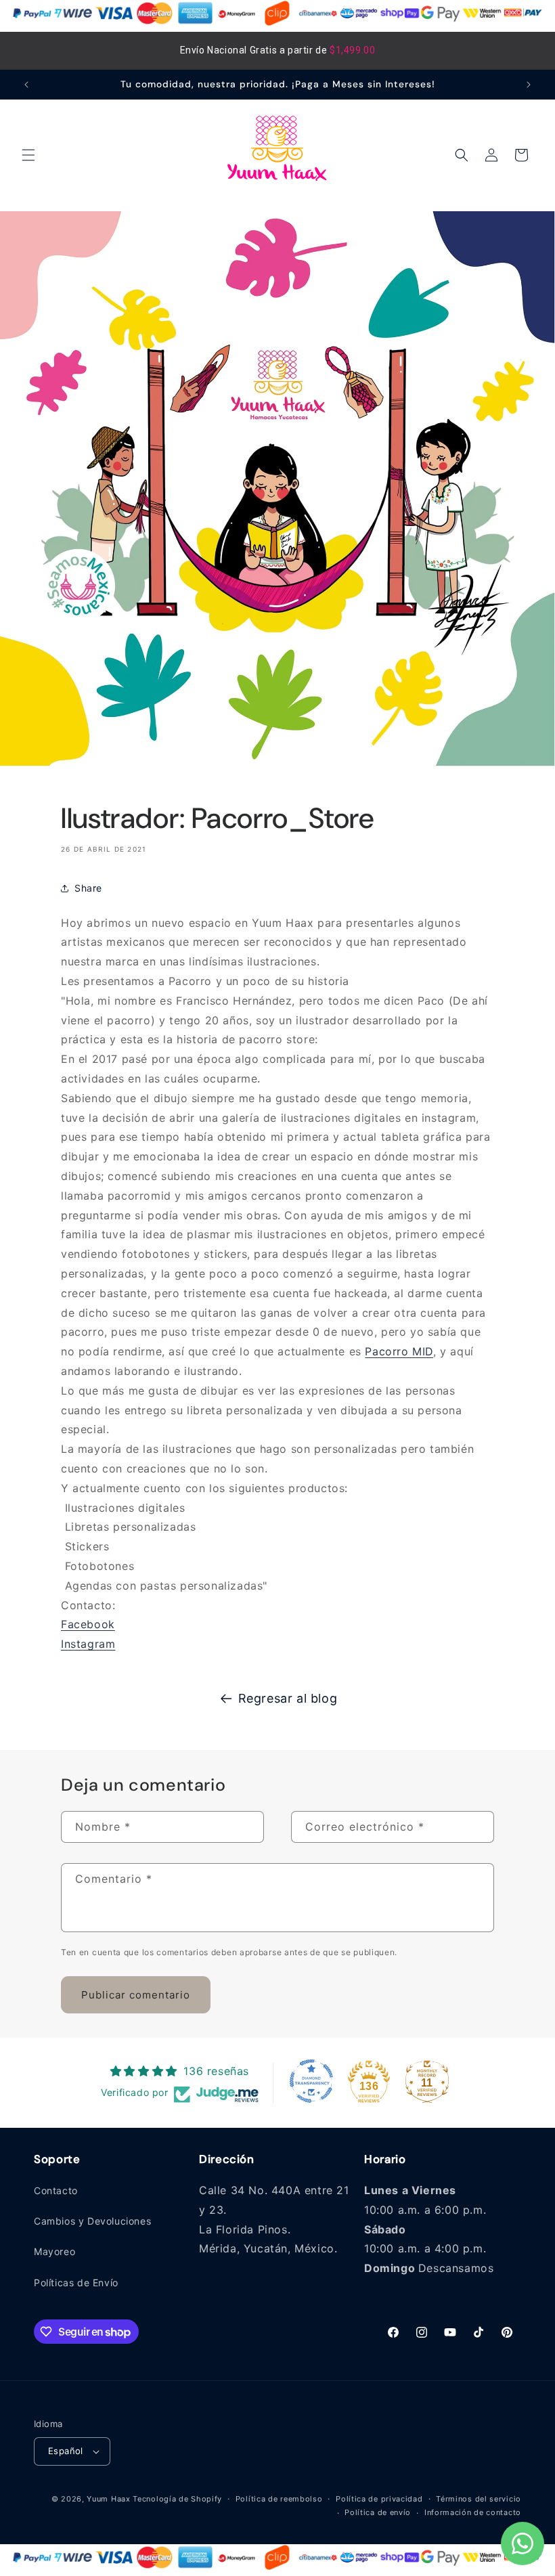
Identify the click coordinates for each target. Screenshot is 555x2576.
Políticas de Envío (76, 2283)
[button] (28, 155)
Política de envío (378, 2512)
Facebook (88, 1624)
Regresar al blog (288, 1698)
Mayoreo (54, 2251)
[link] (399, 1351)
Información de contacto (473, 2512)
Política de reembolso (279, 2499)
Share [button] (88, 888)
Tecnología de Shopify (177, 2499)
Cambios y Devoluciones (92, 2221)
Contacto (56, 2190)
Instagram (88, 1644)
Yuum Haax (108, 2499)
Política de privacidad (379, 2499)
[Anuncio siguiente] (529, 85)
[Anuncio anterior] (26, 85)
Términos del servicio (479, 2499)
